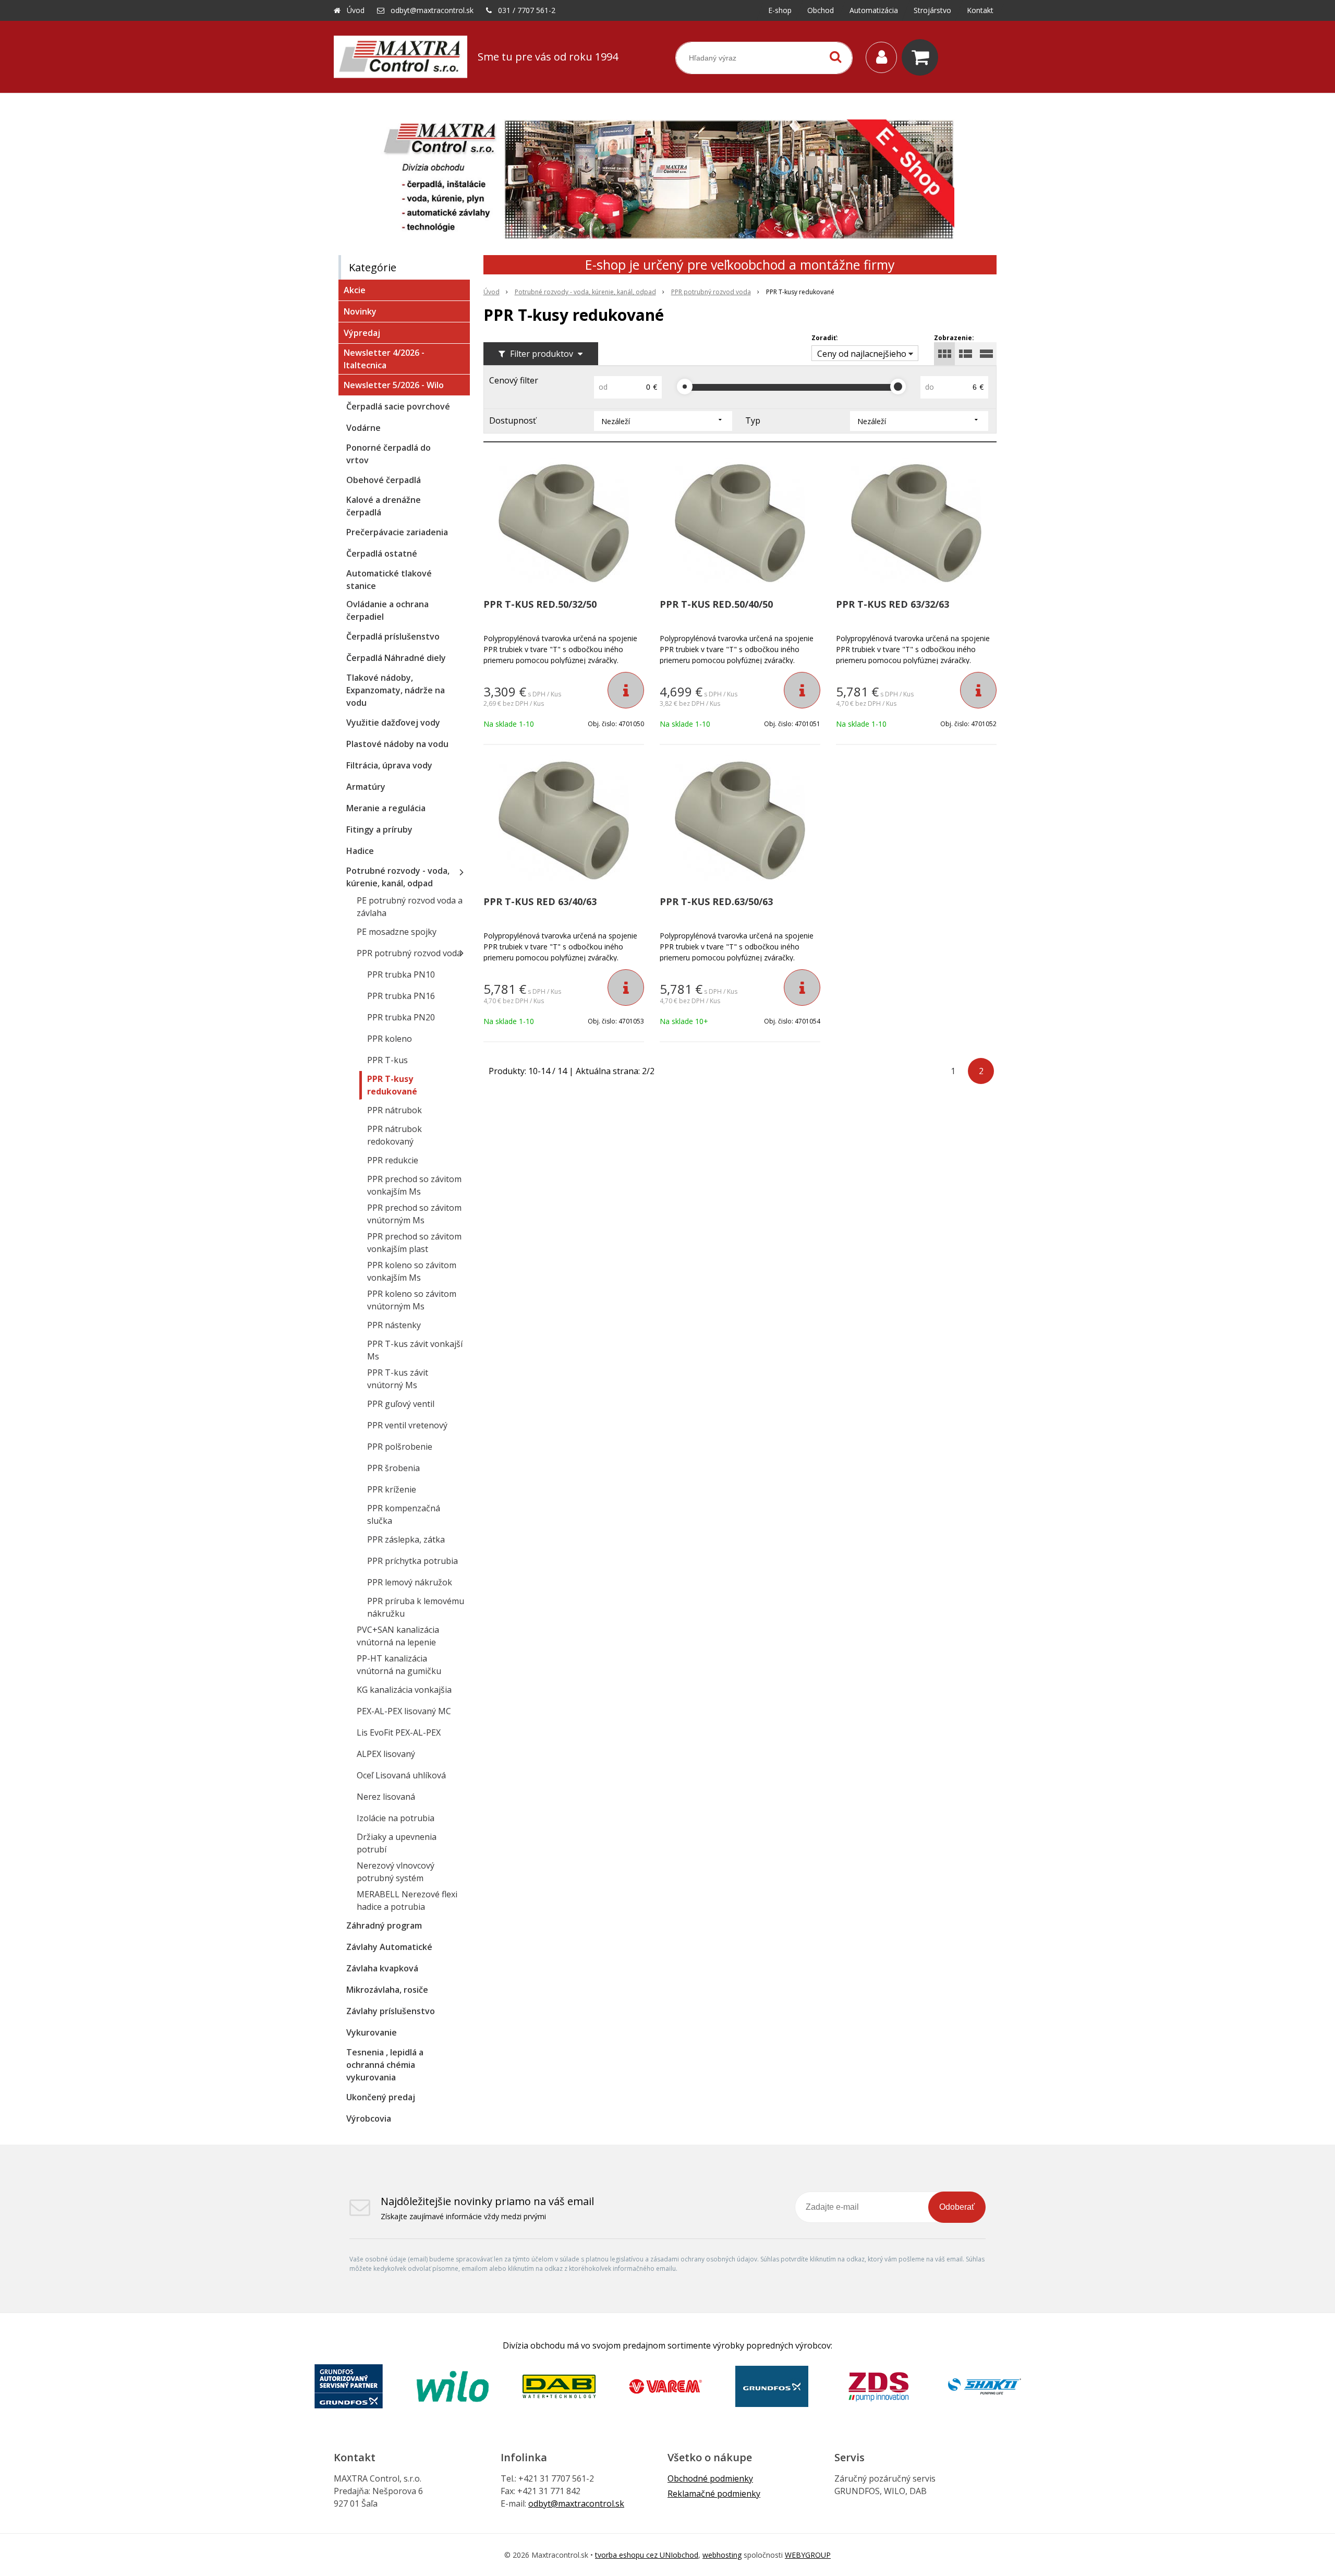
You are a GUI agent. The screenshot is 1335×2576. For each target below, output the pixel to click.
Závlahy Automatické (389, 1947)
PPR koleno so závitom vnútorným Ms (412, 1300)
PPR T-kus (387, 1060)
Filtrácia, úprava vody (389, 765)
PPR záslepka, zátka (406, 1539)
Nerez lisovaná (386, 1797)
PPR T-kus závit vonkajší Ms (415, 1350)
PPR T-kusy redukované (392, 1085)
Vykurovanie (372, 2032)
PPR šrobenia (393, 1468)
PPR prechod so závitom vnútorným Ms (414, 1214)
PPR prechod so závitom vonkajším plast (414, 1243)
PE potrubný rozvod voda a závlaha (410, 907)
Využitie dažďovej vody (393, 723)
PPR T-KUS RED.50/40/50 (716, 604)
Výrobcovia (369, 2118)
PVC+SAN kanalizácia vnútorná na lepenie (398, 1636)
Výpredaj (362, 333)
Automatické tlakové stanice (389, 580)
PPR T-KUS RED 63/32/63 (893, 604)
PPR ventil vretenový (407, 1425)
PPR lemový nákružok (410, 1582)
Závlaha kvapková (382, 1968)
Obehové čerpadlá (384, 480)
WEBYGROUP (808, 2555)
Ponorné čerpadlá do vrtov (389, 454)
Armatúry (366, 787)
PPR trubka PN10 (401, 974)
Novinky (360, 311)
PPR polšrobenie (400, 1447)
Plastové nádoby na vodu (397, 744)
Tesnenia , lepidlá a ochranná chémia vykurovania (385, 2065)
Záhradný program (384, 1925)
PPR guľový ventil (401, 1404)
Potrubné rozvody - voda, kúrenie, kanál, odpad (585, 292)
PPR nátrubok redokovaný (395, 1135)
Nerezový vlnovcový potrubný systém (396, 1872)
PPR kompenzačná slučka (404, 1514)
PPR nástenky (394, 1325)
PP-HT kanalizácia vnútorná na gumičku (399, 1665)
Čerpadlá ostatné (382, 553)
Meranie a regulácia (386, 808)
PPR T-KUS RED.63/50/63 (716, 901)
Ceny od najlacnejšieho (862, 354)
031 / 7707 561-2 (527, 10)
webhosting (722, 2555)
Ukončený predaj (381, 2097)
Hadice (360, 851)
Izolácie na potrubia (396, 1818)
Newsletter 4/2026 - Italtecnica (384, 359)
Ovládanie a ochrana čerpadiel (387, 610)
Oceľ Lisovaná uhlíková (401, 1775)
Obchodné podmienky (710, 2478)
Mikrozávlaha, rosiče (387, 1990)
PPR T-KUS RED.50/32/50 (540, 604)
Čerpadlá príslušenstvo (393, 636)
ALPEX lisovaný (386, 1754)
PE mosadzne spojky (397, 932)
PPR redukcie (393, 1160)
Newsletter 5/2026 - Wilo (394, 385)
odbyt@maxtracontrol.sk (432, 10)
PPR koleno (390, 1039)
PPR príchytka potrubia (412, 1561)
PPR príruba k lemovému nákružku (416, 1607)
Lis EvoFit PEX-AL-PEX (399, 1732)
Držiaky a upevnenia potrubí (397, 1843)
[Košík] (923, 57)
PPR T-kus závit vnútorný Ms (398, 1379)
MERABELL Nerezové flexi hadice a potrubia (407, 1900)
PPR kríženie (392, 1489)
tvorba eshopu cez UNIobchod (647, 2555)
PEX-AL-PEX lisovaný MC (404, 1711)
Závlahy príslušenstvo (391, 2011)
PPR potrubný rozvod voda (711, 292)
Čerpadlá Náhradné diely (396, 658)
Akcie (355, 290)
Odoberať (957, 2207)
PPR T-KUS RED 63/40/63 (540, 901)
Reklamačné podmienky (714, 2494)
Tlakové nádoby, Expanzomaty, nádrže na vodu (396, 690)
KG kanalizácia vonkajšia (404, 1690)
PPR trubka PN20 (401, 1017)
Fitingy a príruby (379, 829)
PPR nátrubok (395, 1110)
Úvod (356, 10)
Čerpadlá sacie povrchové (398, 406)
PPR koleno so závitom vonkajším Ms (412, 1271)
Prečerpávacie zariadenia (397, 532)
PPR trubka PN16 (401, 996)
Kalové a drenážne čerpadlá (384, 506)
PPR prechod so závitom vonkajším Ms (414, 1185)
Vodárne (363, 428)
